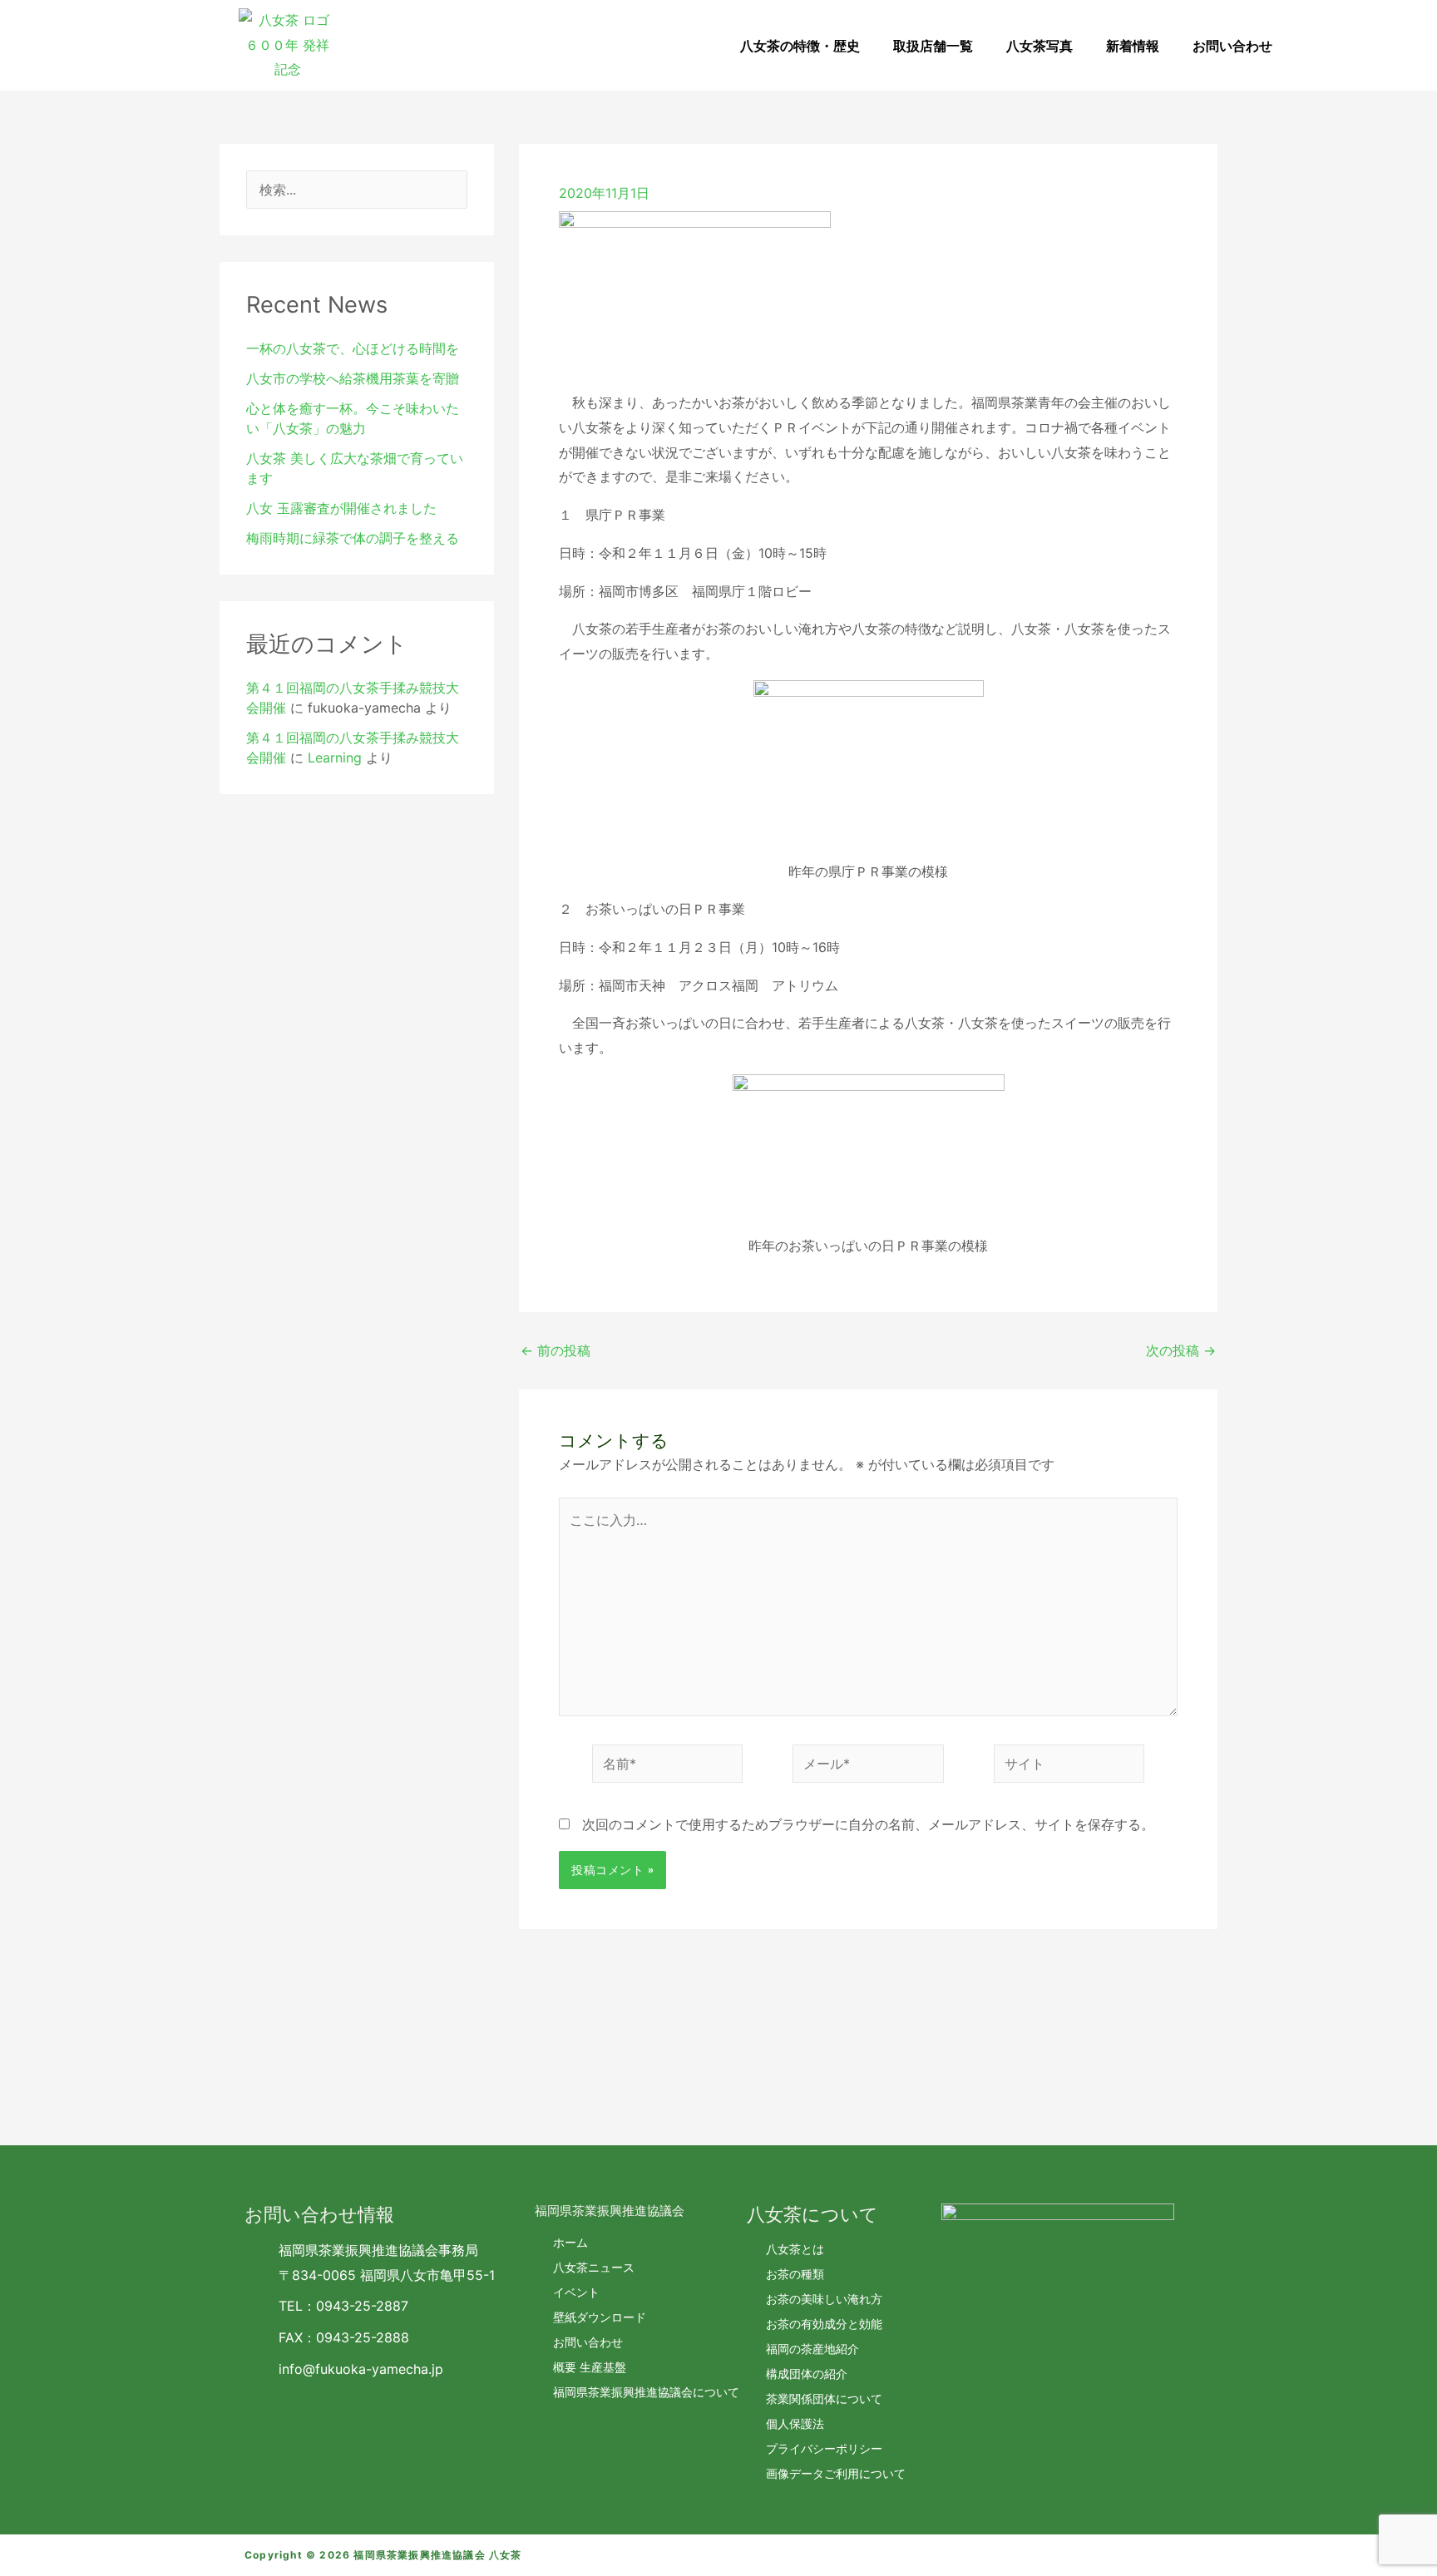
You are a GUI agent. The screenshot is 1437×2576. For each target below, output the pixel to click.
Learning (335, 758)
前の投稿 (556, 1350)
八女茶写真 (1039, 46)
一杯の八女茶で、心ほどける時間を (353, 348)
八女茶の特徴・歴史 (800, 46)
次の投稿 (1181, 1350)
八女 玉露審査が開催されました (341, 508)
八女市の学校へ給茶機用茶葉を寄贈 (353, 378)
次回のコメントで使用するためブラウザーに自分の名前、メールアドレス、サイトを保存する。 (868, 1824)
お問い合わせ (1232, 46)
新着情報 (1133, 46)
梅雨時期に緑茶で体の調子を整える (353, 538)
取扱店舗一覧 (933, 46)
